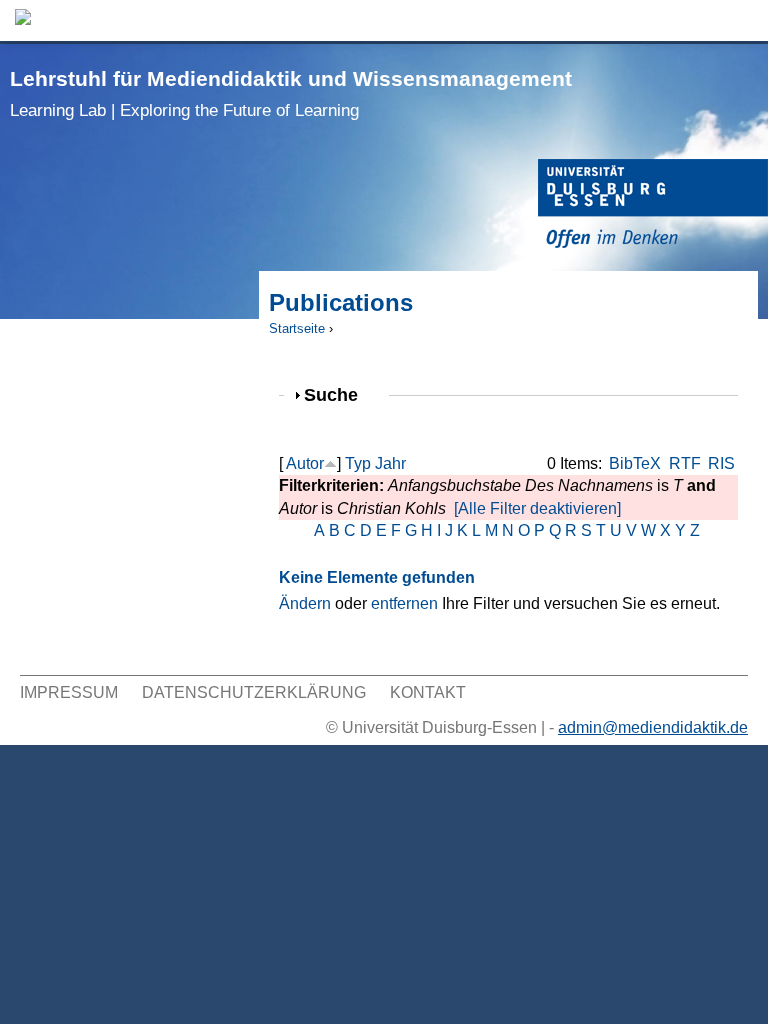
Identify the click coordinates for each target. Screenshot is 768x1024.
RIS (721, 463)
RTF (685, 463)
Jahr (390, 463)
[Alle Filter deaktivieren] (537, 508)
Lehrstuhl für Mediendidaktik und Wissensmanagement (291, 93)
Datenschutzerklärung (254, 692)
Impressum (69, 692)
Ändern (305, 603)
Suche (339, 394)
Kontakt (428, 692)
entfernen (404, 603)
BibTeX (635, 463)
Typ (358, 463)
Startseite (297, 328)
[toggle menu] (743, 20)
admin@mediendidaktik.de (653, 727)
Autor (305, 463)
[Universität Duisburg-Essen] (653, 206)
